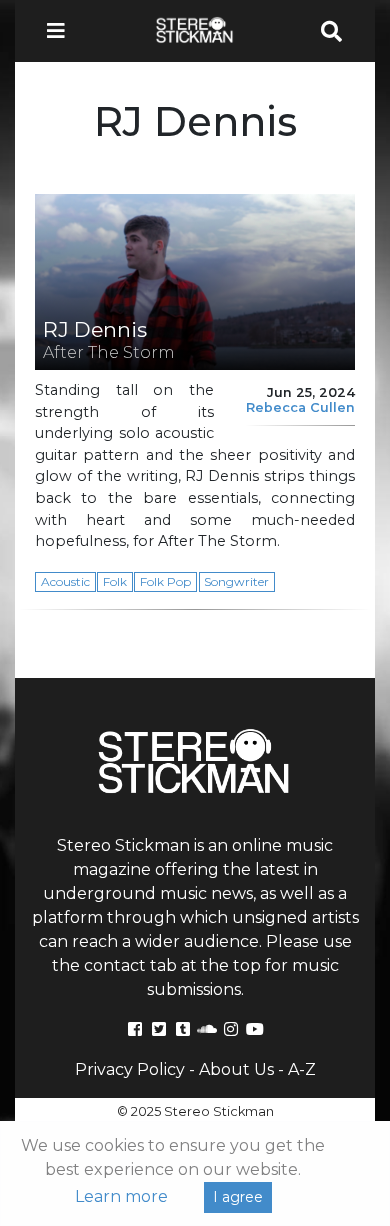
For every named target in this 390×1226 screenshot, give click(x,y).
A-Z (302, 1069)
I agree (238, 1197)
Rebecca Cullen (300, 407)
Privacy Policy (130, 1069)
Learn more (121, 1196)
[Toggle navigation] (62, 31)
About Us (236, 1069)
